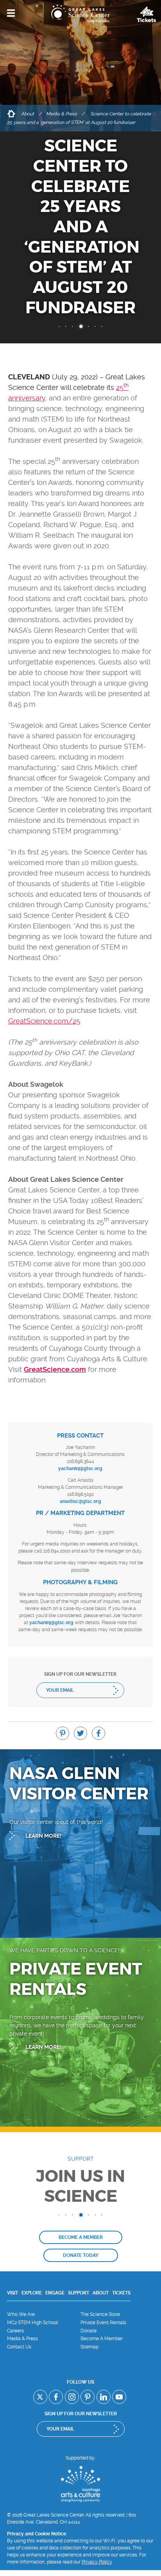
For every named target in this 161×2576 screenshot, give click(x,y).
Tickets (121, 2293)
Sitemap (89, 2347)
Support (79, 2293)
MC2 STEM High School (32, 2323)
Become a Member (81, 2237)
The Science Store (100, 2314)
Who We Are (21, 2314)
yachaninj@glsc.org (80, 1468)
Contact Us (19, 2347)
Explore (32, 2293)
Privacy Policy (97, 2562)
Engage (55, 2293)
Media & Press (62, 114)
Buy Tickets (147, 14)
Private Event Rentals (103, 2323)
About (28, 114)
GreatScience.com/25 (44, 1021)
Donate (89, 2331)
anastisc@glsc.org (80, 1501)
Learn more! (43, 1836)
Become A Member (102, 2339)
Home (11, 114)
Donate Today (81, 2255)
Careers (15, 2331)
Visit (13, 2293)
